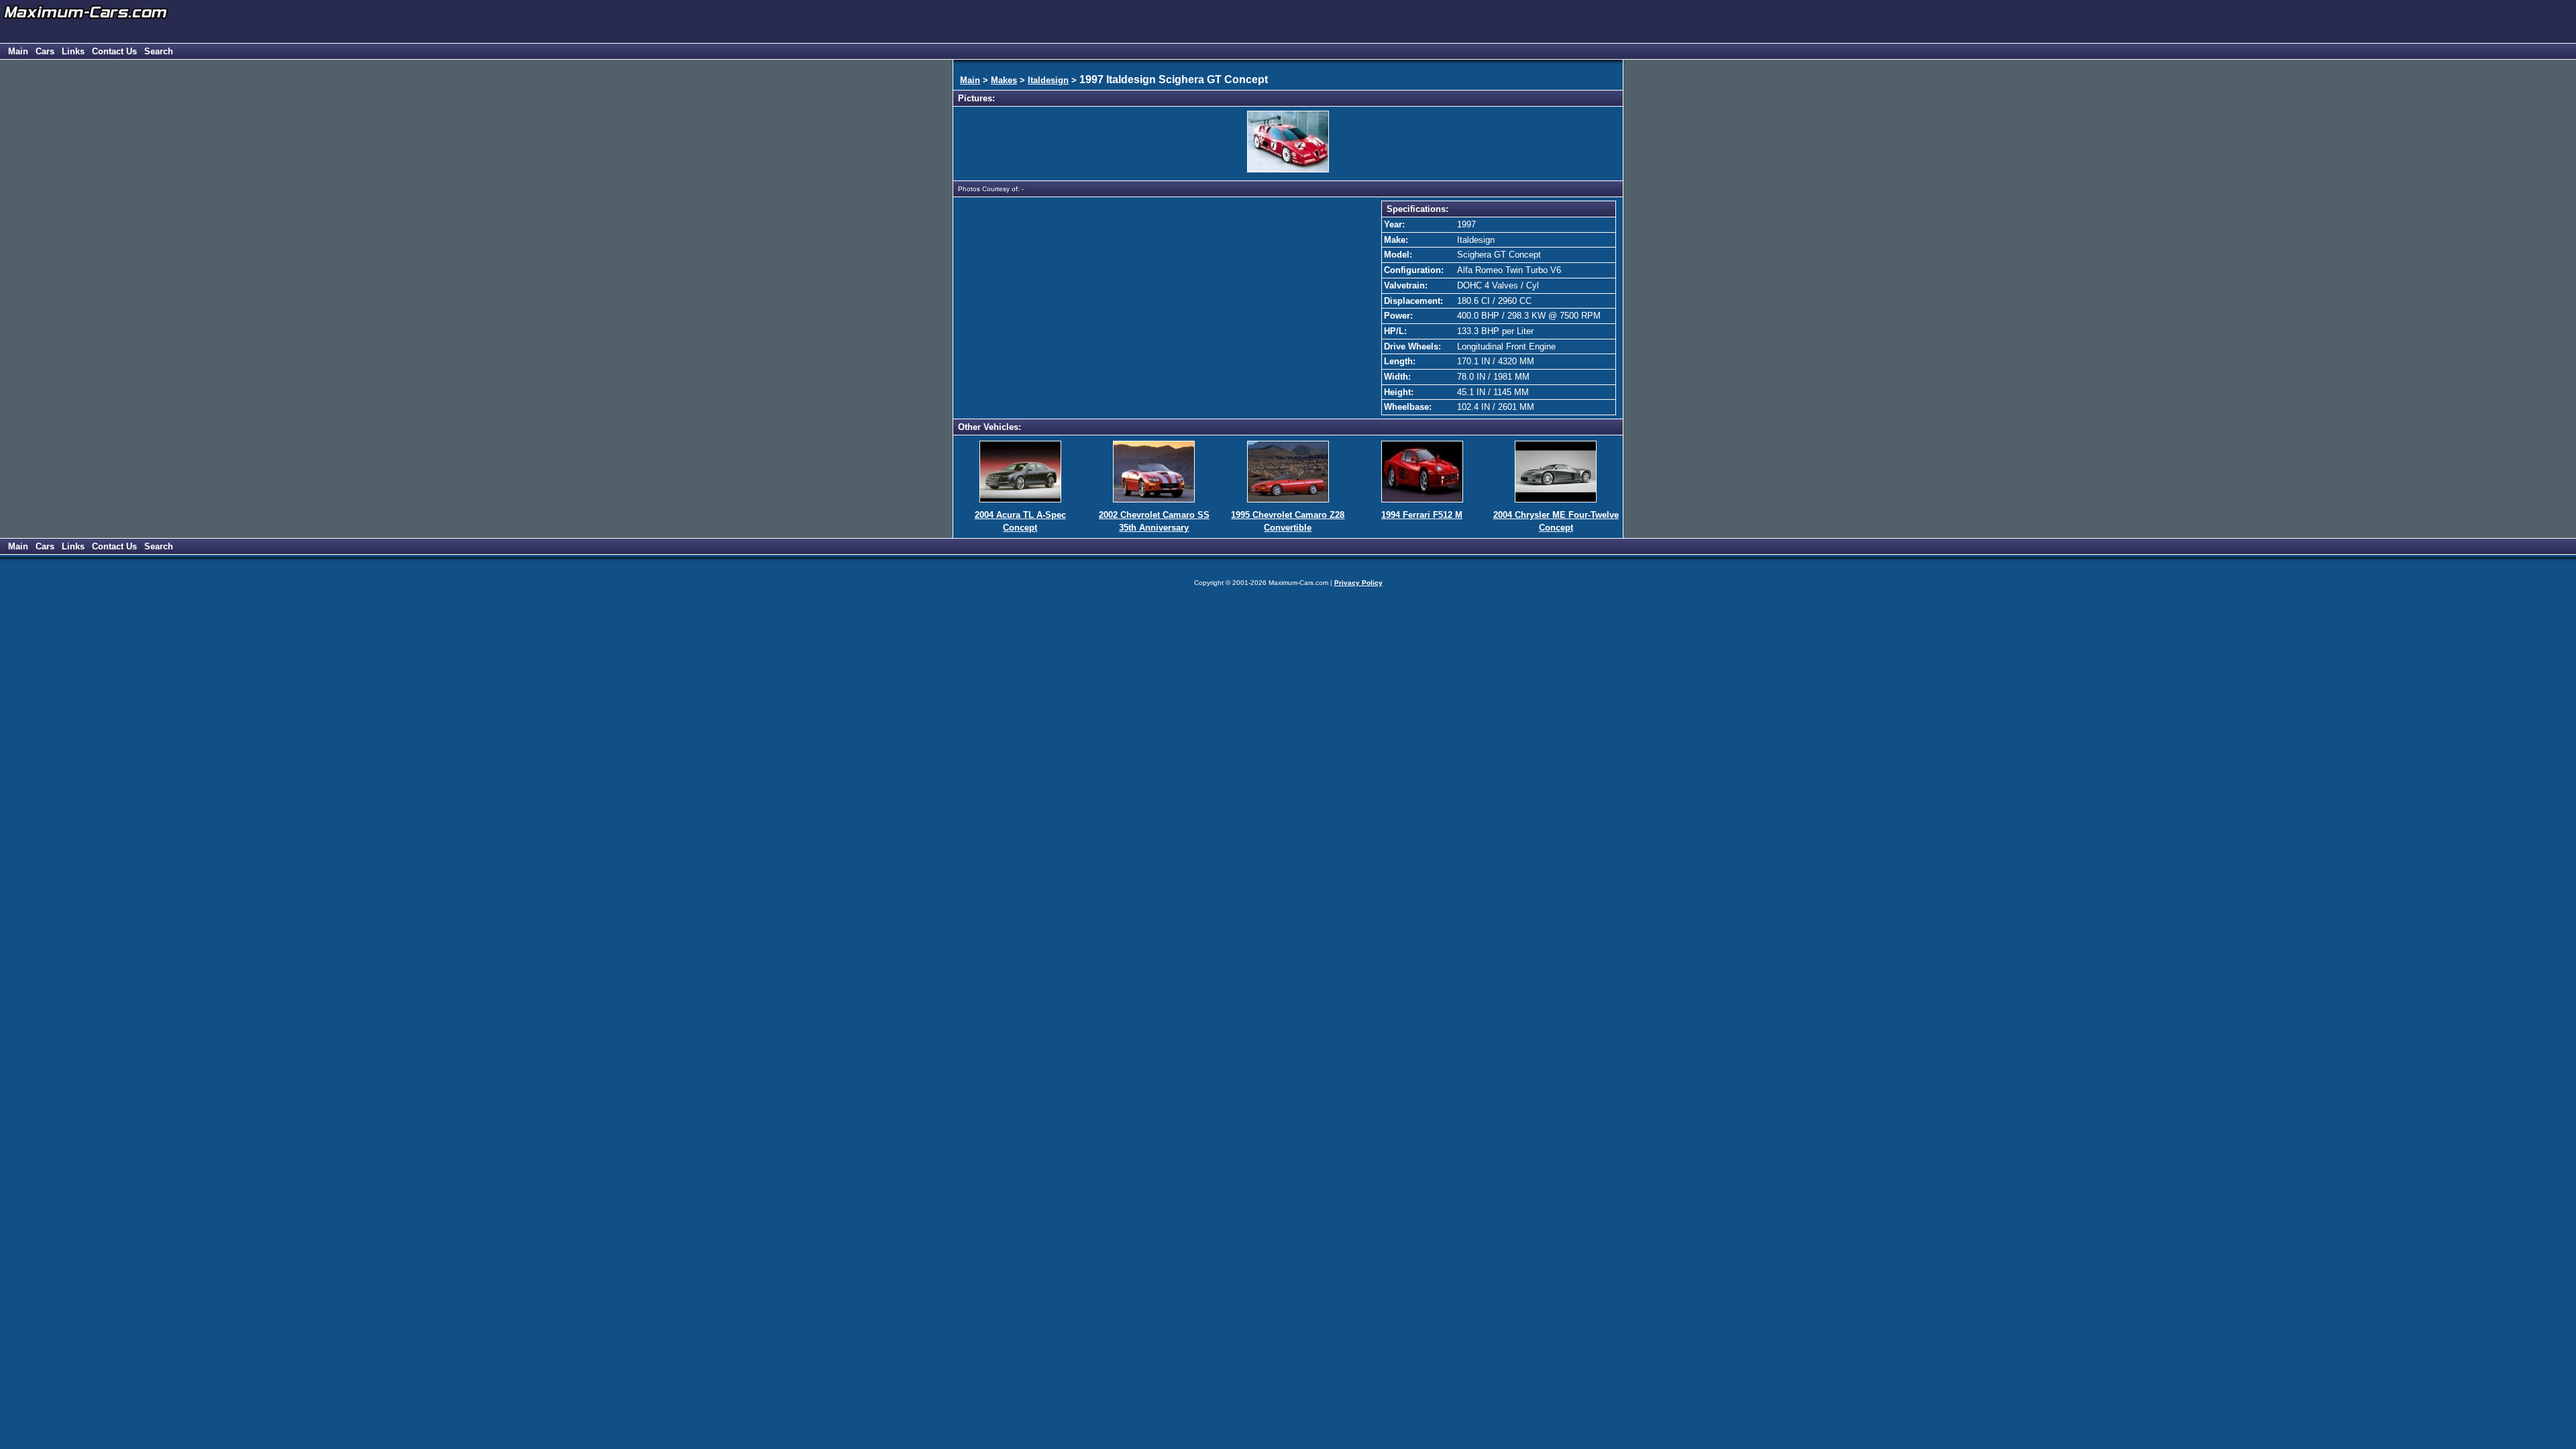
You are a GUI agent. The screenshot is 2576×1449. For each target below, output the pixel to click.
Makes (1004, 80)
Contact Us (114, 51)
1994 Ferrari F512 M (1422, 515)
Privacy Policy (1358, 583)
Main (18, 51)
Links (73, 51)
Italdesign (1048, 80)
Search (159, 51)
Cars (45, 51)
